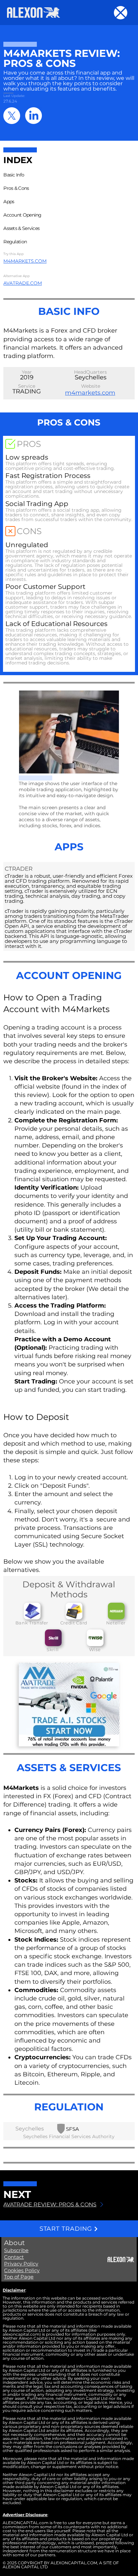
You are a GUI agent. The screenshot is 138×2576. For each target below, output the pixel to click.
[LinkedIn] (33, 116)
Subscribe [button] (16, 2250)
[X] (12, 116)
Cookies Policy (22, 2270)
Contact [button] (14, 2257)
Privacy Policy (21, 2264)
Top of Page (19, 2277)
